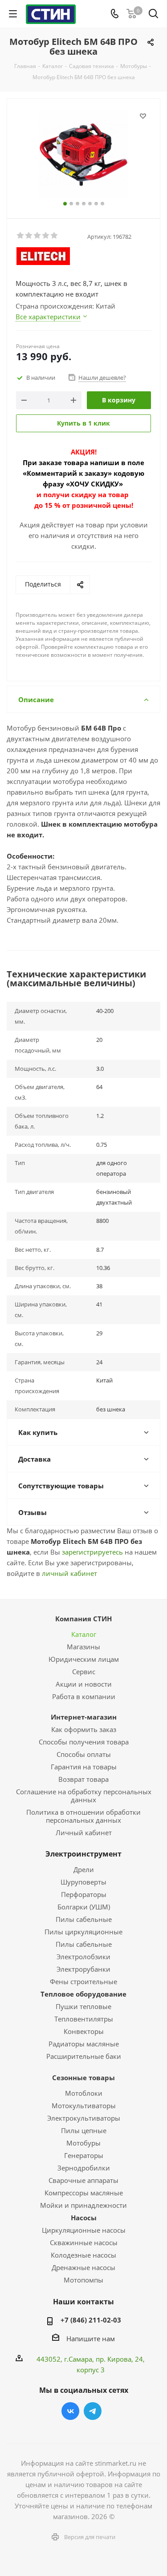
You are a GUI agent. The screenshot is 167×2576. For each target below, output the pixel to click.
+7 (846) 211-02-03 (91, 2320)
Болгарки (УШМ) (84, 1907)
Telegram (93, 2411)
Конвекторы (84, 2031)
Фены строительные (83, 1981)
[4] (46, 236)
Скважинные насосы (84, 2242)
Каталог (84, 1634)
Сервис (84, 1672)
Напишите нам (91, 2339)
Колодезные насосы (83, 2255)
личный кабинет (69, 1573)
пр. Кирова (114, 2359)
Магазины (83, 1647)
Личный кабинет (84, 1833)
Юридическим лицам (84, 1659)
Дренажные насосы (83, 2267)
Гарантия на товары (84, 1767)
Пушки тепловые (83, 2006)
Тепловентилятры (84, 2019)
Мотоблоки (84, 2093)
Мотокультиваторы (84, 2106)
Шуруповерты (83, 1882)
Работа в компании (84, 1696)
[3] (38, 236)
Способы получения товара (84, 1742)
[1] (21, 236)
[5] (55, 236)
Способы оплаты (84, 1754)
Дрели (84, 1869)
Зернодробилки (84, 2168)
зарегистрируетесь (92, 1552)
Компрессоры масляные (84, 2193)
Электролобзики (83, 1957)
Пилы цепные (84, 2130)
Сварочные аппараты (83, 2180)
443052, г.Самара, (66, 2359)
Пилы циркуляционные (83, 1932)
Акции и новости (84, 1684)
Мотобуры (83, 2143)
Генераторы (84, 2155)
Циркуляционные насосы (84, 2230)
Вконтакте (70, 2411)
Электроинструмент (83, 1854)
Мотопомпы (83, 2280)
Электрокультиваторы (84, 2118)
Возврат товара (83, 1779)
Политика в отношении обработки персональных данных (83, 1816)
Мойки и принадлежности (83, 2205)
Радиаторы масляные (84, 2044)
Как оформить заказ (84, 1729)
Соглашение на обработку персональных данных (84, 1796)
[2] (29, 236)
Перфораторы (84, 1894)
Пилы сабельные (84, 1919)
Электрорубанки (83, 1969)
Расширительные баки (84, 2056)
